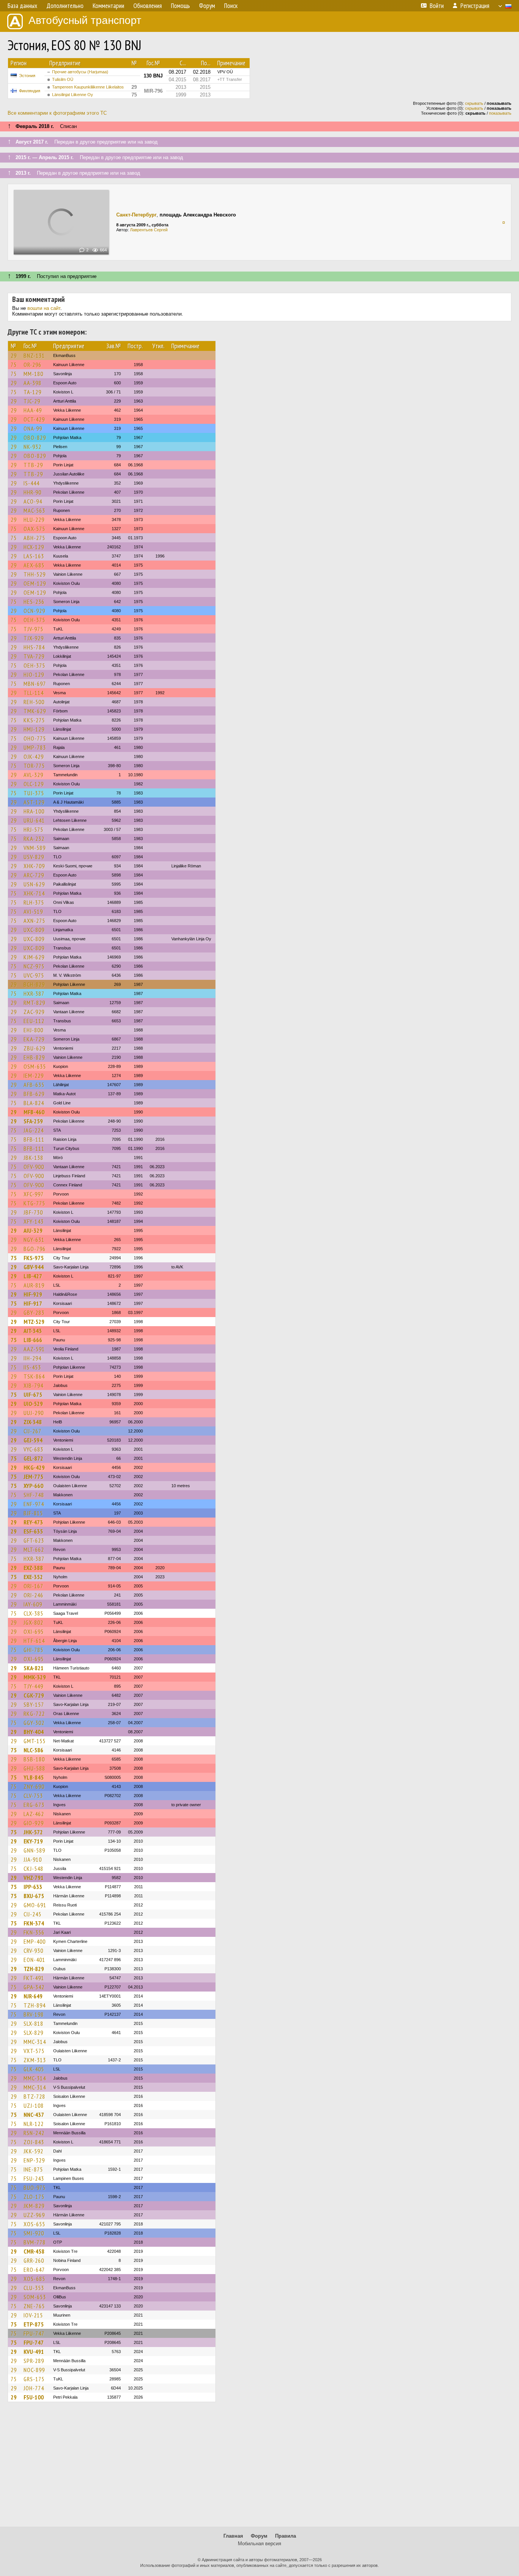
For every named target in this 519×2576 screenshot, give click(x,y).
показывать (500, 113)
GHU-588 (34, 1768)
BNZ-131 (34, 355)
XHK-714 (34, 893)
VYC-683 (33, 1449)
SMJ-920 (34, 2233)
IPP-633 (33, 1887)
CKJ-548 (33, 1868)
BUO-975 (35, 2187)
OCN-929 (34, 611)
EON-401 (34, 1960)
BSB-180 (34, 1759)
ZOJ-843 (34, 2142)
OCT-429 (34, 419)
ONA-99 (33, 428)
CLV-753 (33, 1796)
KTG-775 (34, 1203)
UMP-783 (35, 747)
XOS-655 (34, 2224)
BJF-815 (33, 1513)
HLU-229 (34, 520)
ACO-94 (33, 501)
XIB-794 (33, 1385)
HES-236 (34, 602)
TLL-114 (34, 693)
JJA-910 (33, 1859)
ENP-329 (34, 2160)
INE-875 (33, 2169)
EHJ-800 (33, 1030)
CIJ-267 (32, 1431)
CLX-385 (33, 1613)
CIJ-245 (32, 1914)
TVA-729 (34, 656)
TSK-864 (34, 1376)
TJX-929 (34, 638)
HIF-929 (33, 1294)
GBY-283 (34, 1312)
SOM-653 (35, 2297)
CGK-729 (34, 1695)
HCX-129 (34, 547)
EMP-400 (35, 1941)
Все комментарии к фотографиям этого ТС (57, 113)
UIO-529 (33, 1404)
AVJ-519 (33, 911)
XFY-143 (34, 1221)
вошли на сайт (44, 308)
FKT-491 (34, 1978)
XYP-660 (33, 1486)
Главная (233, 2536)
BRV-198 (34, 2014)
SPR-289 (34, 2361)
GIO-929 (34, 1823)
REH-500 (34, 702)
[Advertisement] (259, 2468)
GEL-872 (33, 1458)
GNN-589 (34, 1850)
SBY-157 (34, 1704)
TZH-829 (34, 1969)
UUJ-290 (34, 1413)
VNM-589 (35, 848)
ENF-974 (34, 1504)
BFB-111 (34, 1139)
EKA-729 (34, 1039)
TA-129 (32, 392)
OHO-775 (35, 738)
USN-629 (34, 884)
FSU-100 (34, 2397)
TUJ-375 (34, 793)
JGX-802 (33, 1622)
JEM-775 (33, 1477)
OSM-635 (35, 1066)
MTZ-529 (34, 1322)
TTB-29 (33, 465)
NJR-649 (33, 1996)
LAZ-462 (34, 1814)
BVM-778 (35, 2242)
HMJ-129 (34, 729)
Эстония (27, 76)
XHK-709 (34, 866)
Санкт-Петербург (136, 215)
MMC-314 (35, 2042)
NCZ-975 (34, 966)
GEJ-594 (33, 1440)
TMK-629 (35, 711)
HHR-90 (32, 492)
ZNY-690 (34, 1786)
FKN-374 (34, 1923)
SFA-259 (33, 1121)
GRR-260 (34, 2260)
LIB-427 (33, 1276)
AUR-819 (34, 1285)
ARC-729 (34, 875)
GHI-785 (33, 1650)
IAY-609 (33, 1604)
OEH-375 (34, 620)
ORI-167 (33, 1586)
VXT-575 (34, 2051)
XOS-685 (34, 2279)
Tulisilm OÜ (63, 79)
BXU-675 (34, 1896)
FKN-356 (34, 1932)
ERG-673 (34, 1805)
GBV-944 (34, 1267)
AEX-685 (34, 565)
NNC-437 (34, 2115)
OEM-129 (35, 583)
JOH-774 (34, 2388)
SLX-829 (33, 2033)
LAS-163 (34, 556)
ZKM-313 (35, 2060)
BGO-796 (35, 1249)
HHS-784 (34, 647)
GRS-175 (34, 2379)
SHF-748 (34, 1495)
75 (14, 365)
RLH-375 (34, 902)
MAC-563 (34, 510)
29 (14, 355)
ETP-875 (34, 2324)
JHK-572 (33, 1832)
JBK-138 (33, 1158)
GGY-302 (34, 1723)
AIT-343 (33, 1331)
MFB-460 (34, 1112)
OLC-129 (34, 784)
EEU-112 (34, 1021)
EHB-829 (34, 1057)
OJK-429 (34, 757)
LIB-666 (33, 1340)
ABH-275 (34, 538)
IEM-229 (34, 1076)
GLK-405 (34, 2069)
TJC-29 (32, 401)
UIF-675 (33, 1395)
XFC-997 (34, 1194)
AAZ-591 (34, 1349)
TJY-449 (33, 1686)
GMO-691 (35, 1905)
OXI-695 (34, 1632)
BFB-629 (34, 1094)
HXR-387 (34, 993)
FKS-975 (34, 1258)
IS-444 (32, 483)
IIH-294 (32, 1358)
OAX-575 (34, 529)
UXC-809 (34, 930)
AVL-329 (33, 775)
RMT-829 (34, 1003)
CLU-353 (34, 2288)
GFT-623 (34, 1540)
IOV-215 (33, 2315)
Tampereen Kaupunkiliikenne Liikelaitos (88, 87)
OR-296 (32, 365)
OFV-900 (34, 1167)
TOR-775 (34, 766)
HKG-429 (34, 1467)
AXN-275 (34, 921)
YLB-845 (34, 1777)
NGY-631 (34, 1240)
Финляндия (30, 91)
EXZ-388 (33, 1568)
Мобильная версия (259, 2544)
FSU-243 (34, 2178)
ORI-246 (33, 1595)
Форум (259, 2536)
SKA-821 (34, 1668)
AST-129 (34, 802)
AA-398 (32, 383)
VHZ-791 (34, 1878)
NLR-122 (34, 2124)
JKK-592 (33, 2151)
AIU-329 (33, 1230)
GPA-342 (34, 1987)
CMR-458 (34, 2251)
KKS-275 (34, 720)
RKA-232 (34, 839)
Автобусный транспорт (85, 20)
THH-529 (35, 574)
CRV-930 (33, 1951)
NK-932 (32, 447)
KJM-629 (34, 957)
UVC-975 (34, 975)
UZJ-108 (34, 2105)
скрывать (474, 103)
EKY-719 (33, 1841)
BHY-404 (34, 1732)
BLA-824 (34, 1103)
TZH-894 (35, 2005)
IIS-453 (32, 1367)
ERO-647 (34, 2270)
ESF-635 (33, 1531)
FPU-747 (34, 2333)
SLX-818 (33, 2023)
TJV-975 (33, 629)
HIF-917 (33, 1303)
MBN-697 (35, 684)
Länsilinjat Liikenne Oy (73, 95)
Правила (286, 2536)
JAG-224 (34, 1130)
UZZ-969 (34, 2215)
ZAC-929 (34, 1012)
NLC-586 (33, 1750)
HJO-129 (34, 674)
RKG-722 (34, 1714)
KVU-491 (34, 2352)
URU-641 (34, 820)
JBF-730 (33, 1212)
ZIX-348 (33, 1422)
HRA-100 (34, 811)
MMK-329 (35, 1677)
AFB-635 (34, 1085)
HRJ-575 (33, 829)
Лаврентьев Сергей (149, 230)
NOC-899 (34, 2370)
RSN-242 (34, 2133)
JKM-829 (34, 2206)
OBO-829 (35, 437)
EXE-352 (33, 1577)
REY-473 (33, 1522)
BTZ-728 (34, 2096)
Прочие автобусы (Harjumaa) (80, 72)
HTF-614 (34, 1641)
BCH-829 (34, 984)
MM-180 (33, 374)
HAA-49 (33, 410)
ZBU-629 (34, 1048)
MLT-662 (34, 1549)
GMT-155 (35, 1741)
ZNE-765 (34, 2306)
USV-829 (34, 857)
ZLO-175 (34, 2197)
